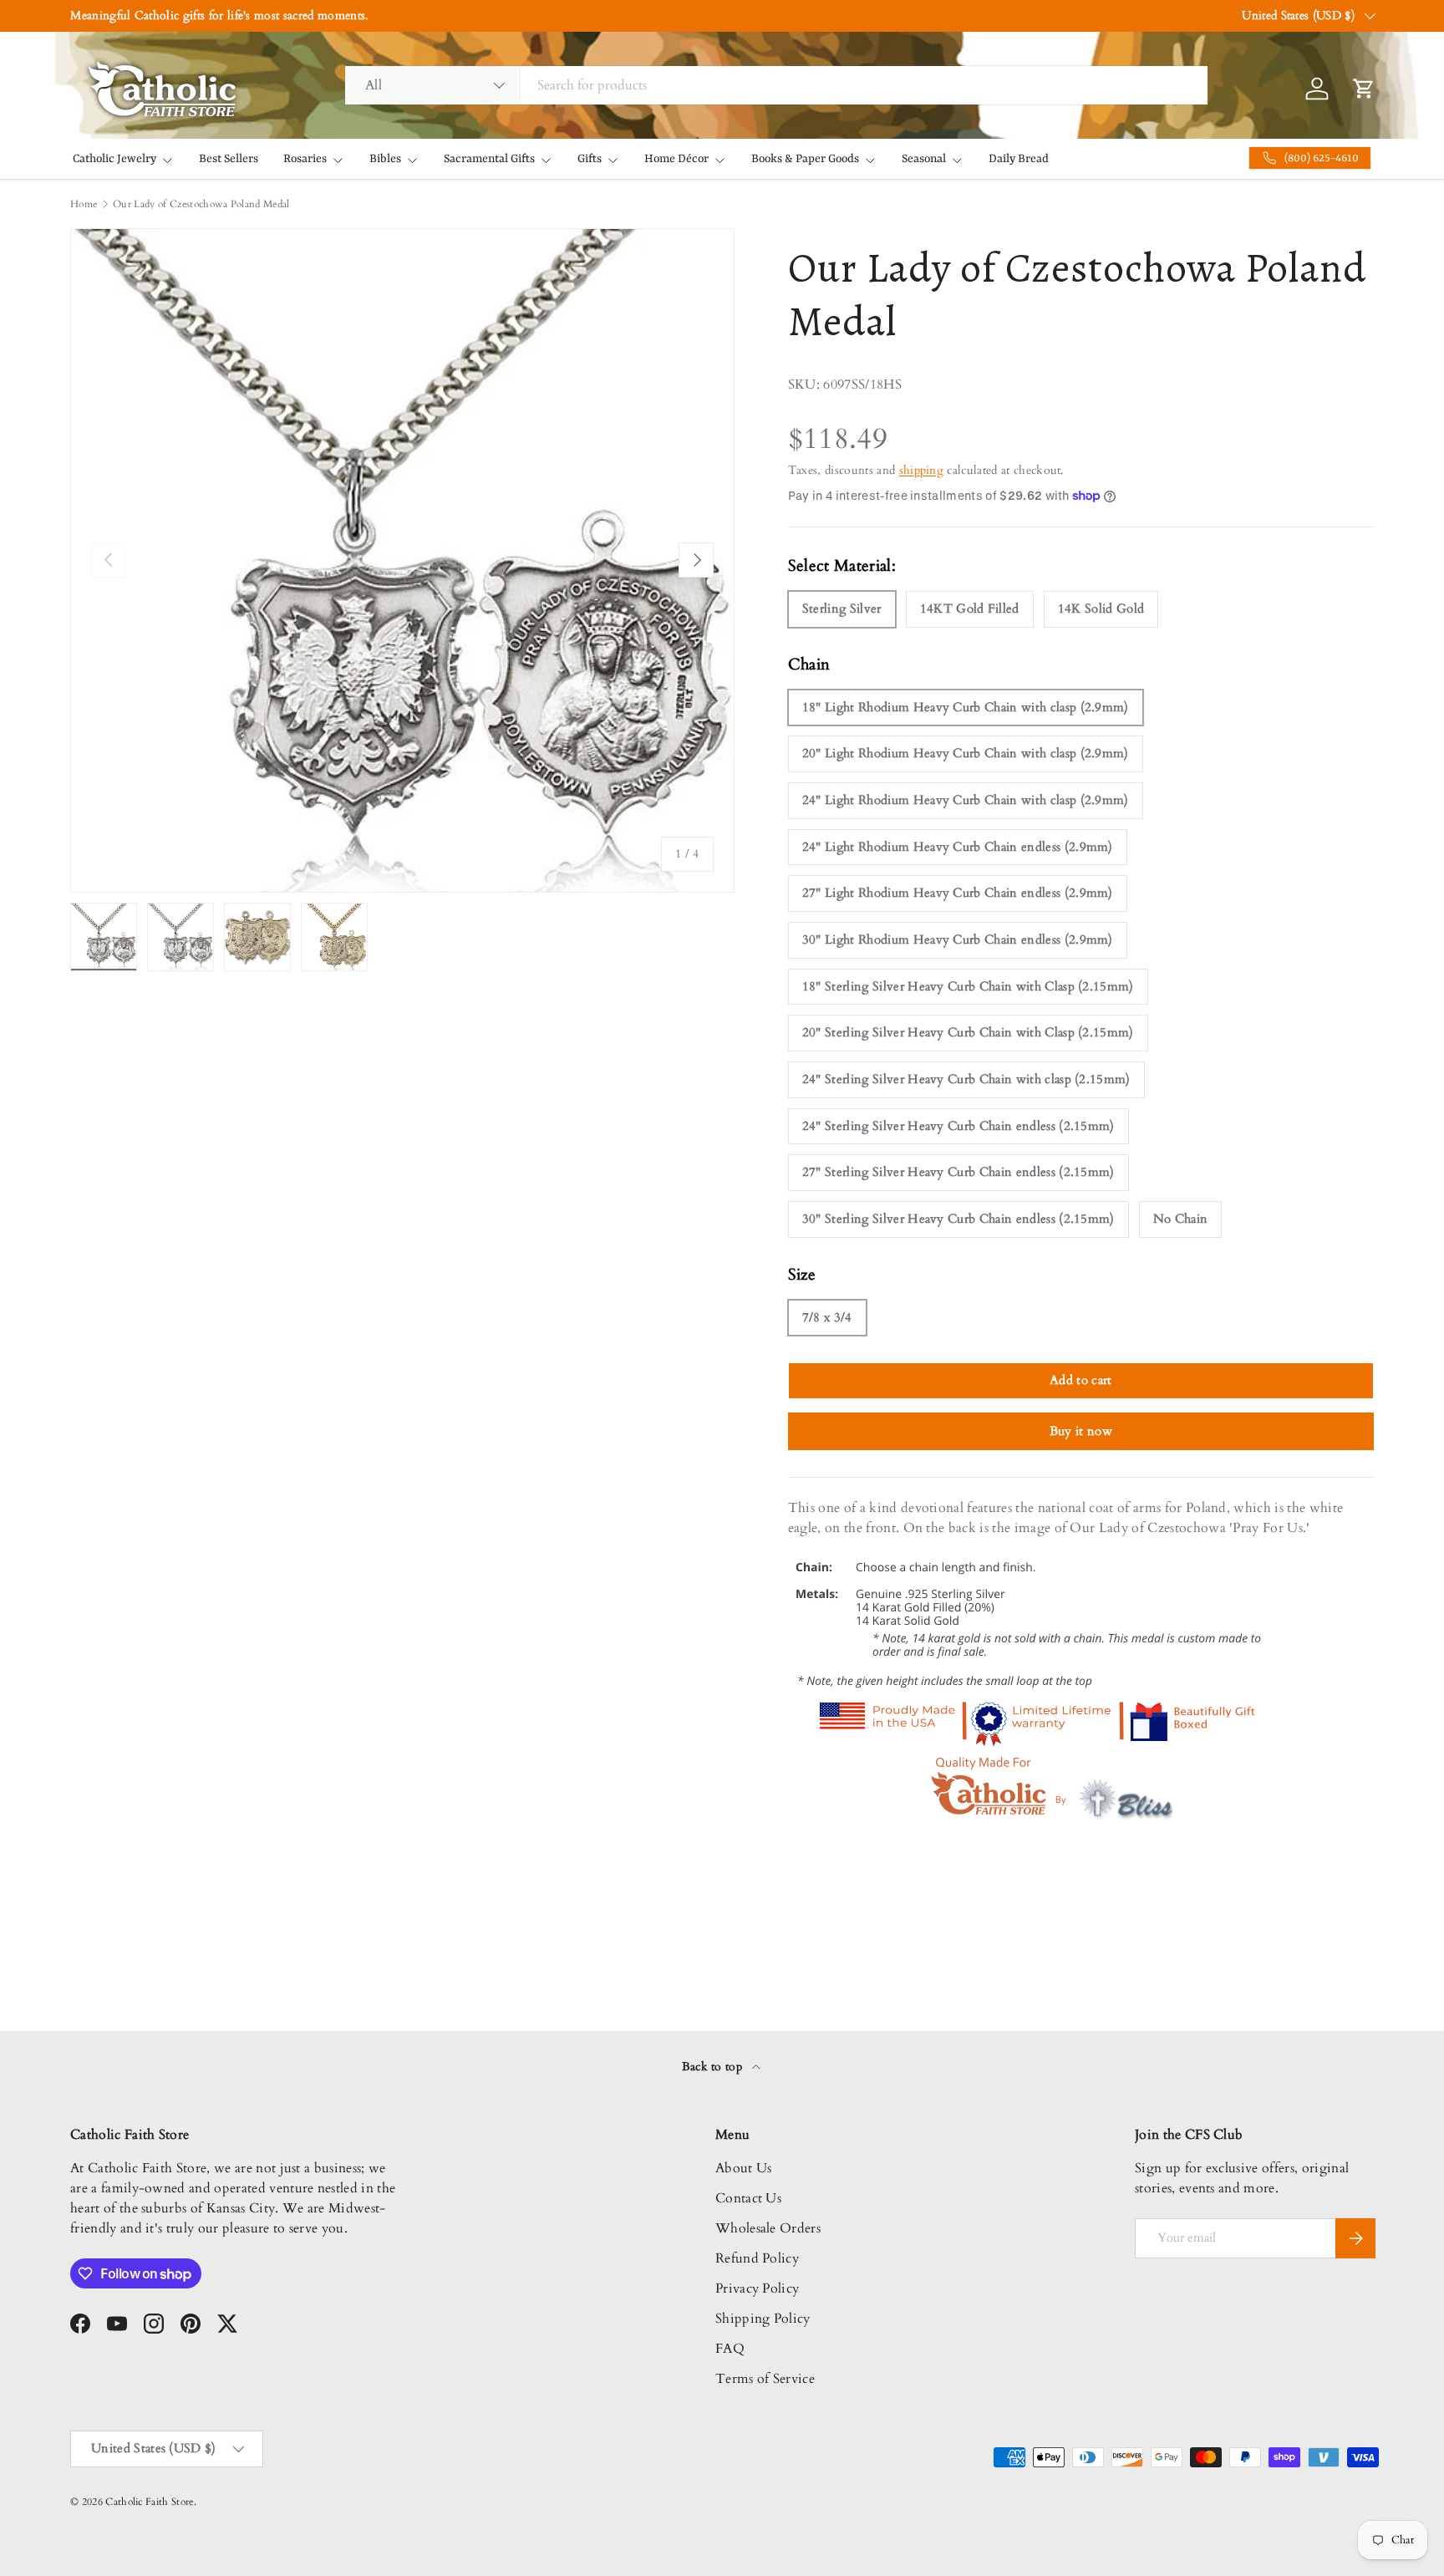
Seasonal (924, 159)
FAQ (730, 2349)
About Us (744, 2168)
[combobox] (776, 85)
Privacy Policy (757, 2288)
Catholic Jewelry (114, 159)
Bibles (385, 159)
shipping (922, 470)
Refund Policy (757, 2258)
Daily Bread (1019, 159)
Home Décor (676, 159)
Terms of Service (765, 2379)
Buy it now (1081, 1431)
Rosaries (305, 159)
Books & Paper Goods (805, 159)
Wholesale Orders (768, 2228)
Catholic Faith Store (149, 2502)
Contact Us (748, 2198)
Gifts (590, 159)
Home (84, 204)
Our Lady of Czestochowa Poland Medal (201, 204)
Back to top (714, 2067)
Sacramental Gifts (489, 159)
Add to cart (1081, 1380)
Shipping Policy (763, 2319)
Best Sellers (229, 159)
